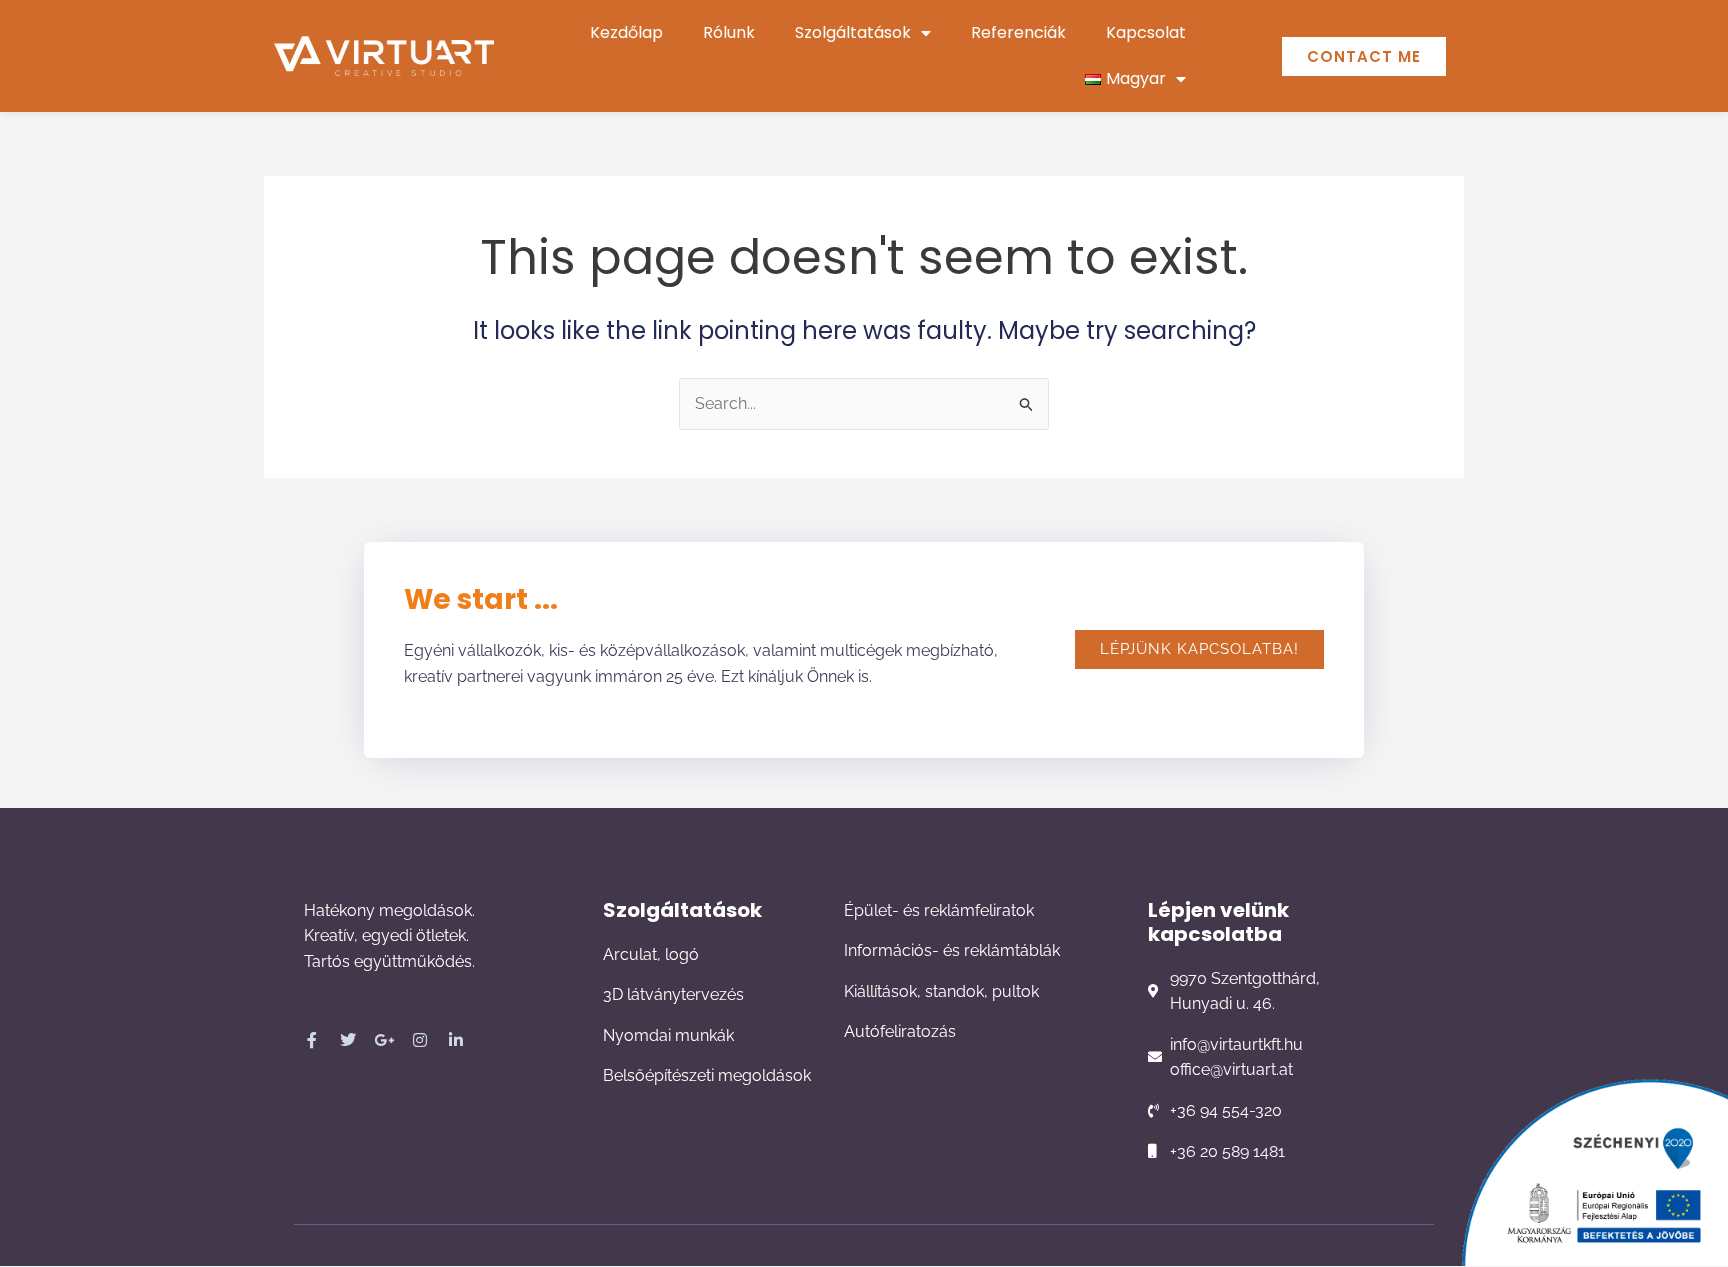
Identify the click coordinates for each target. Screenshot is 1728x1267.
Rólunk (729, 32)
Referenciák (1018, 32)
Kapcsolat (1146, 32)
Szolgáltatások (853, 32)
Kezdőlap (626, 32)
